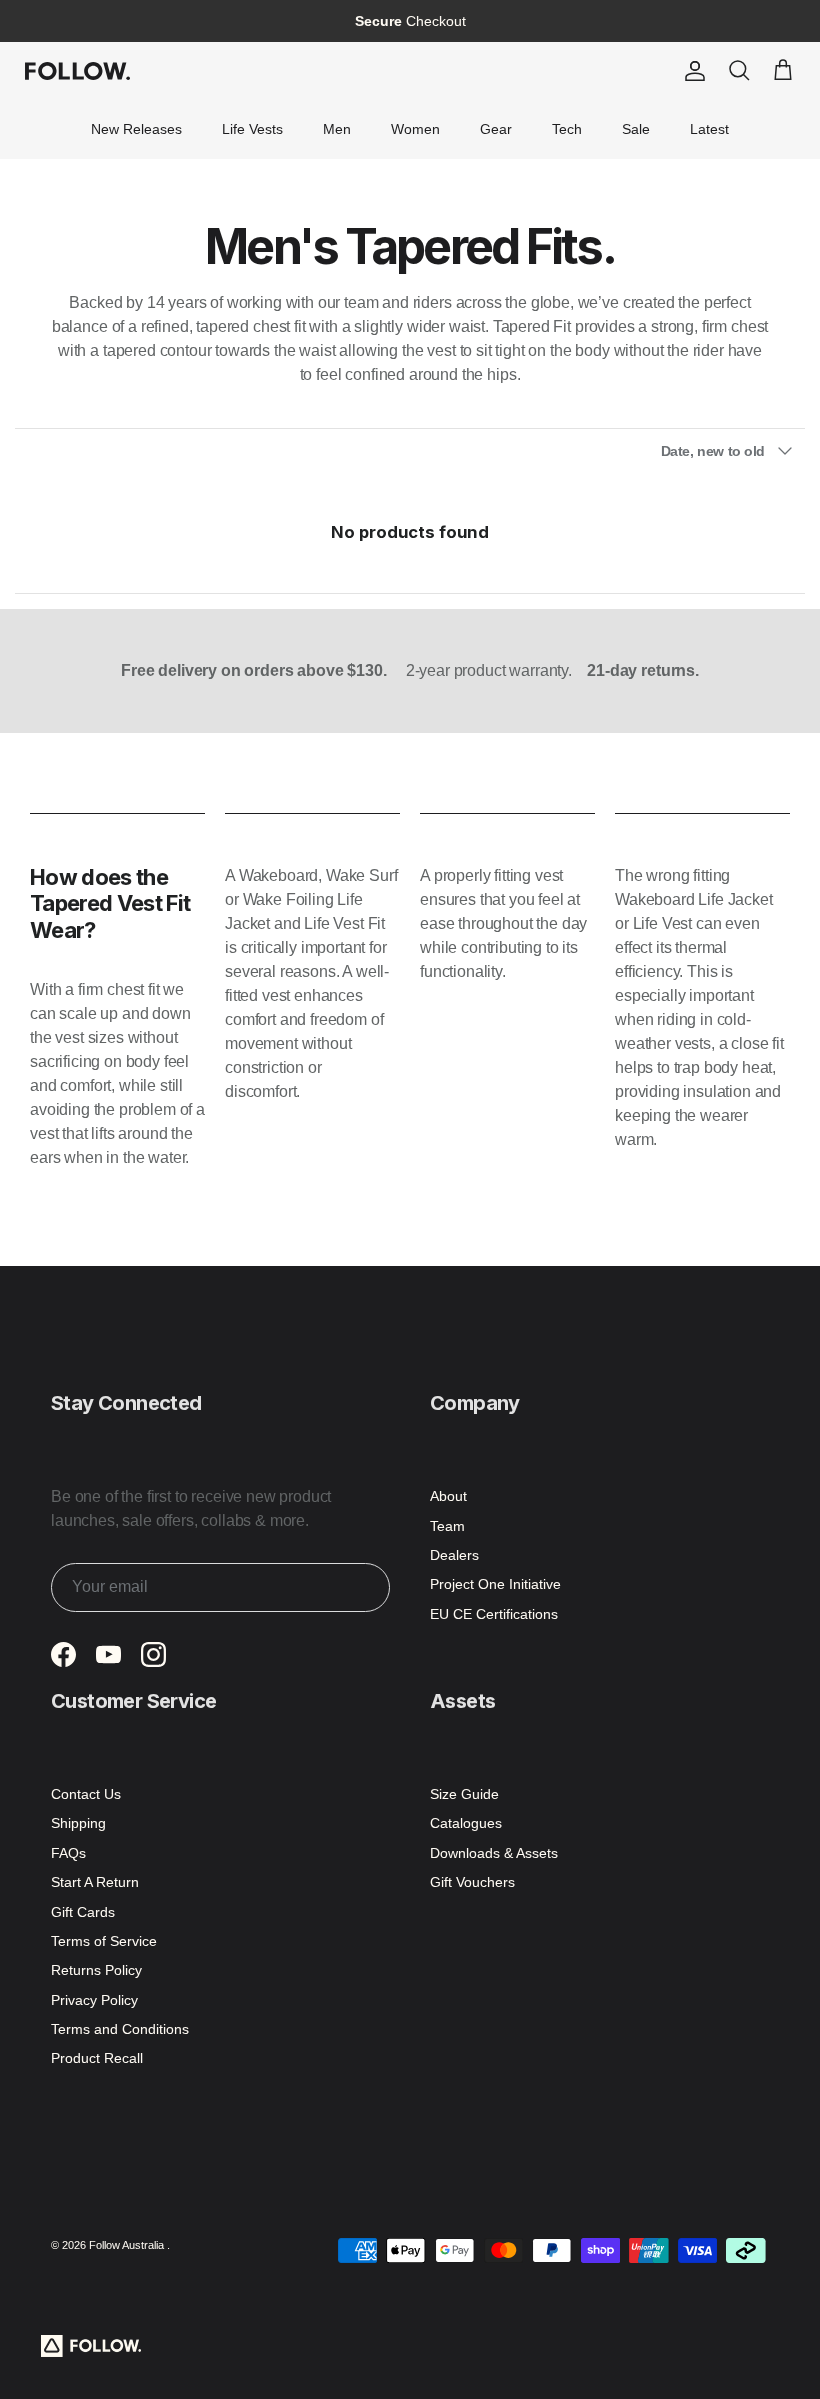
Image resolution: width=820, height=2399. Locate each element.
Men (337, 129)
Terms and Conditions (120, 2029)
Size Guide (464, 1794)
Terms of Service (104, 1941)
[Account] (691, 71)
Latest (709, 129)
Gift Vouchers (472, 1882)
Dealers (454, 1555)
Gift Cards (83, 1912)
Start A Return (95, 1882)
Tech (567, 129)
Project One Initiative (495, 1584)
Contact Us (86, 1794)
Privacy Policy (94, 2000)
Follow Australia (128, 2245)
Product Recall (97, 2058)
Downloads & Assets (494, 1853)
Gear (496, 129)
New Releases (136, 129)
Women (415, 129)
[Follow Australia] (77, 71)
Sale (636, 129)
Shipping (78, 1823)
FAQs (68, 1853)
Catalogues (466, 1823)
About (448, 1496)
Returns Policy (96, 1970)
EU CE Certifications (494, 1614)
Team (447, 1526)
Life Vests (252, 129)
